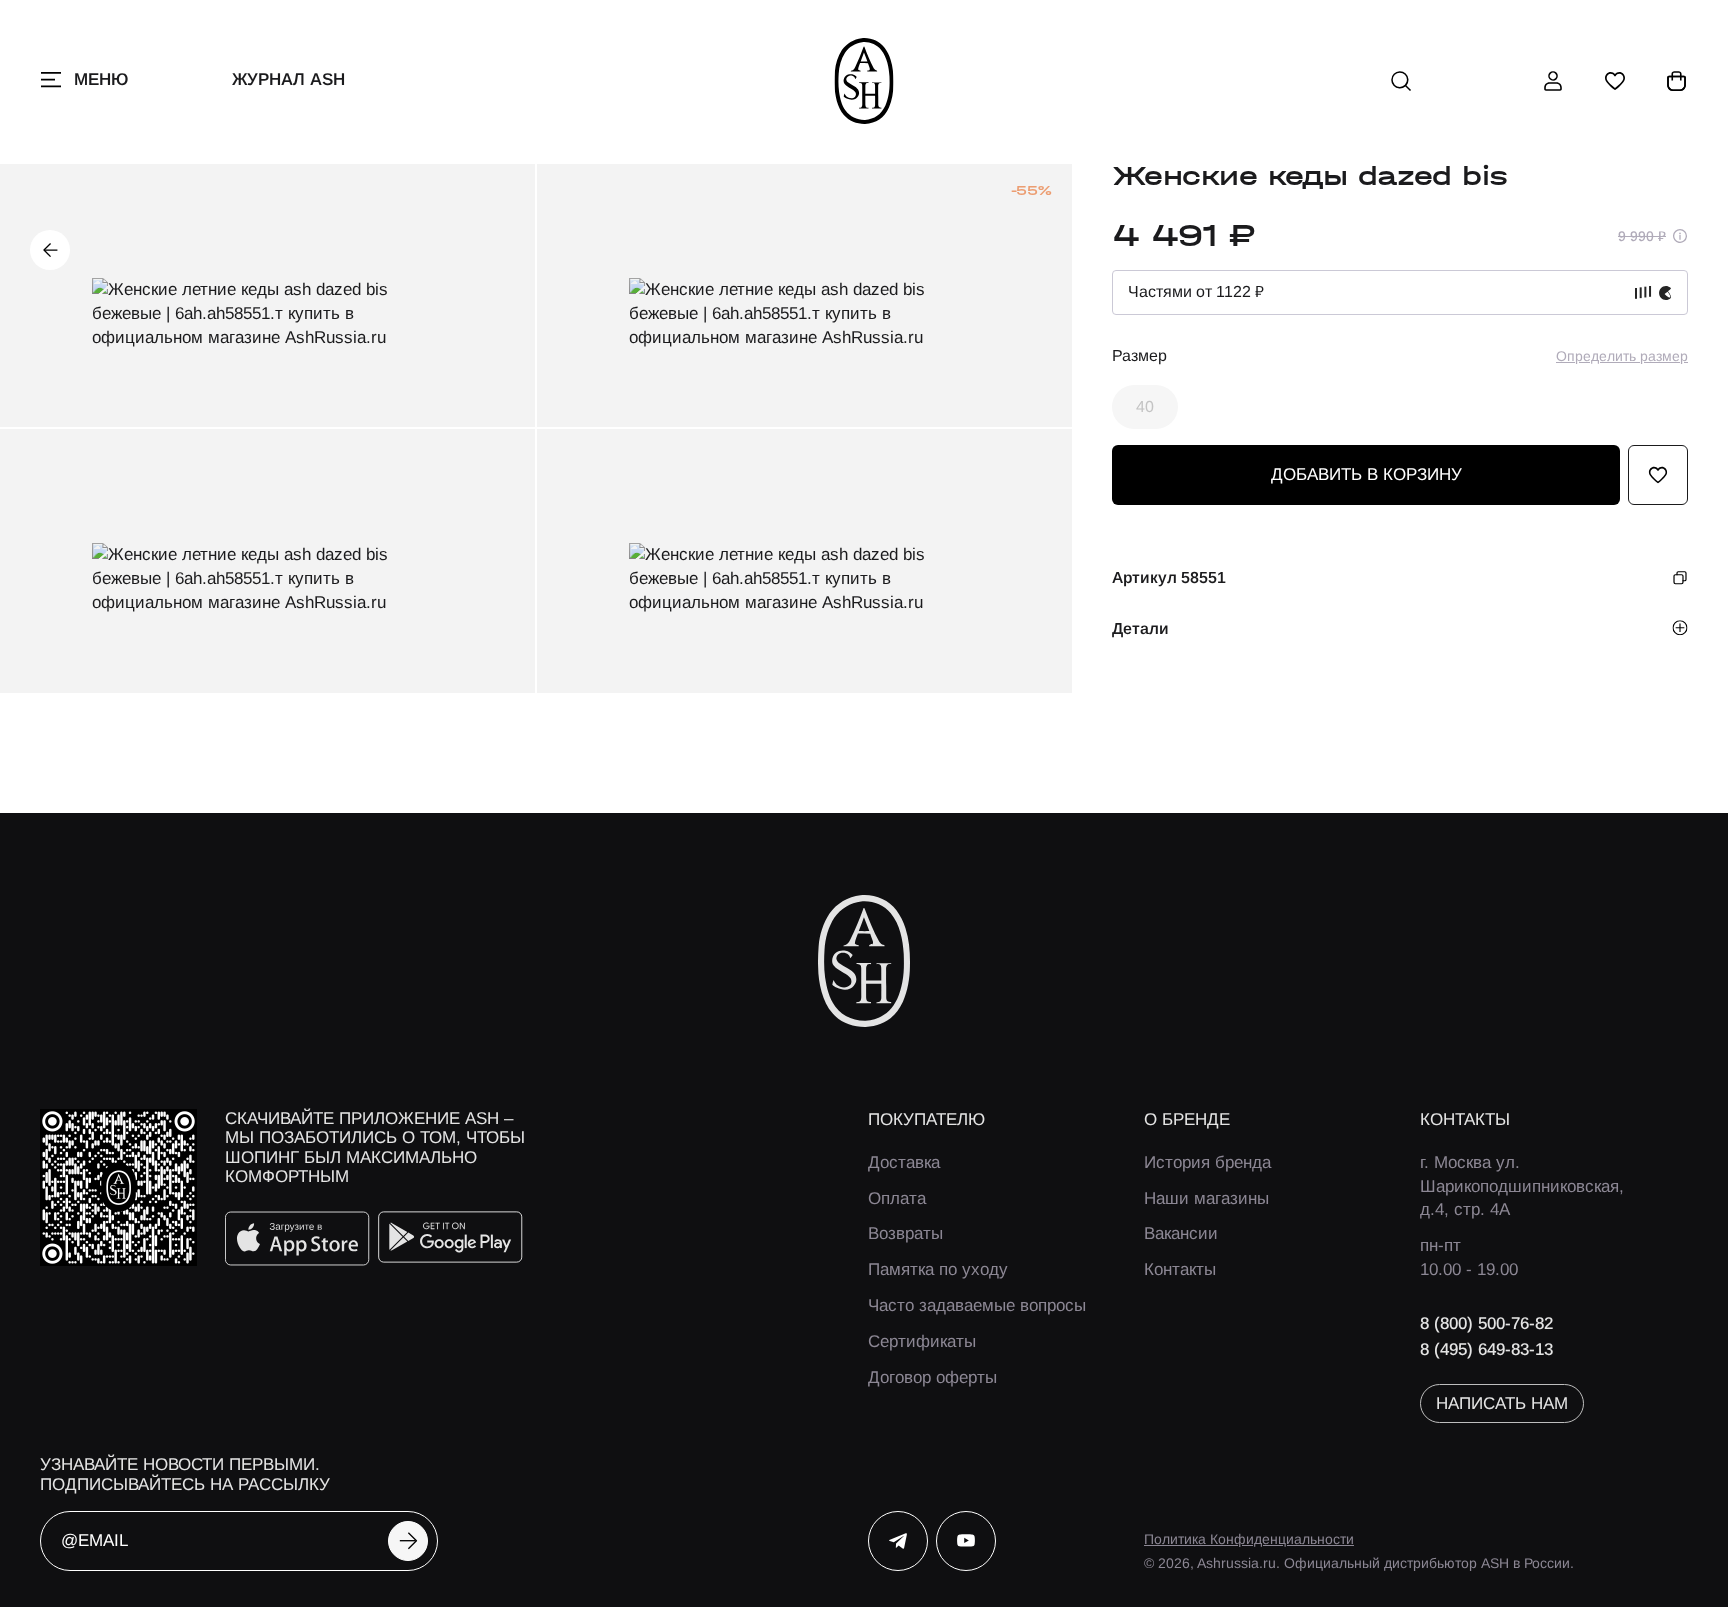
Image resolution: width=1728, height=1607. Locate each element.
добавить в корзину (1366, 474)
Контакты (1180, 1269)
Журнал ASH (288, 79)
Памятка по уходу (938, 1269)
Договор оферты (932, 1377)
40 (1145, 406)
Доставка (904, 1162)
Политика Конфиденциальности (1249, 1539)
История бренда (1207, 1162)
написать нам (1502, 1403)
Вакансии (1181, 1233)
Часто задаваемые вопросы (977, 1305)
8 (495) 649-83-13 (1486, 1349)
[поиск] (1401, 81)
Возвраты (905, 1233)
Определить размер (1622, 356)
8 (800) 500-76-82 (1486, 1323)
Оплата (897, 1198)
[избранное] (1615, 81)
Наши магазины (1206, 1198)
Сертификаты (922, 1341)
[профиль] (1553, 81)
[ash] (864, 81)
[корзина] (1677, 81)
